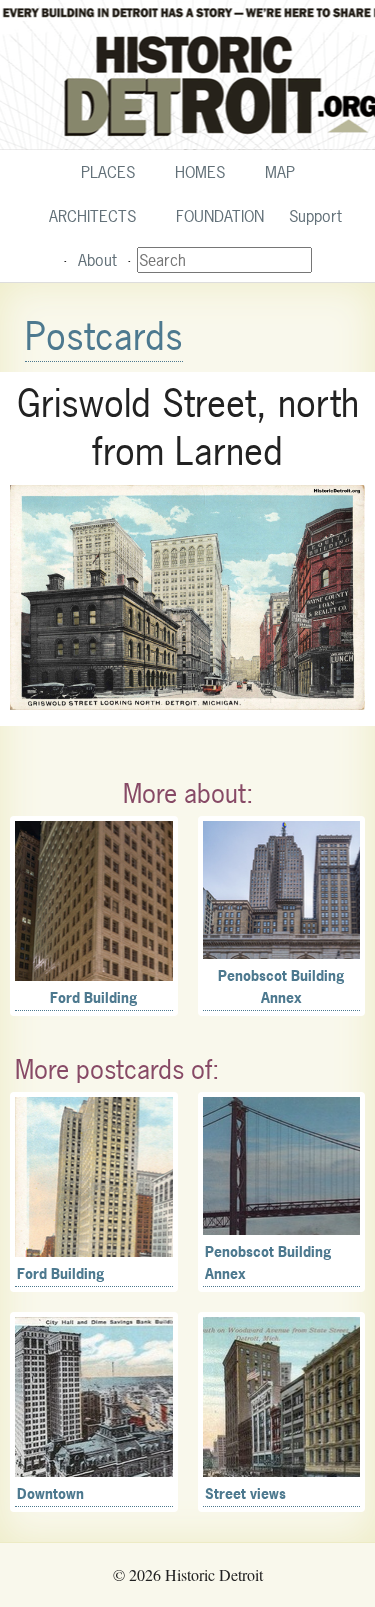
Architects (92, 216)
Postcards (104, 336)
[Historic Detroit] (187, 75)
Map (280, 172)
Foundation (220, 216)
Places (108, 172)
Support (315, 216)
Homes (200, 172)
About (97, 260)
